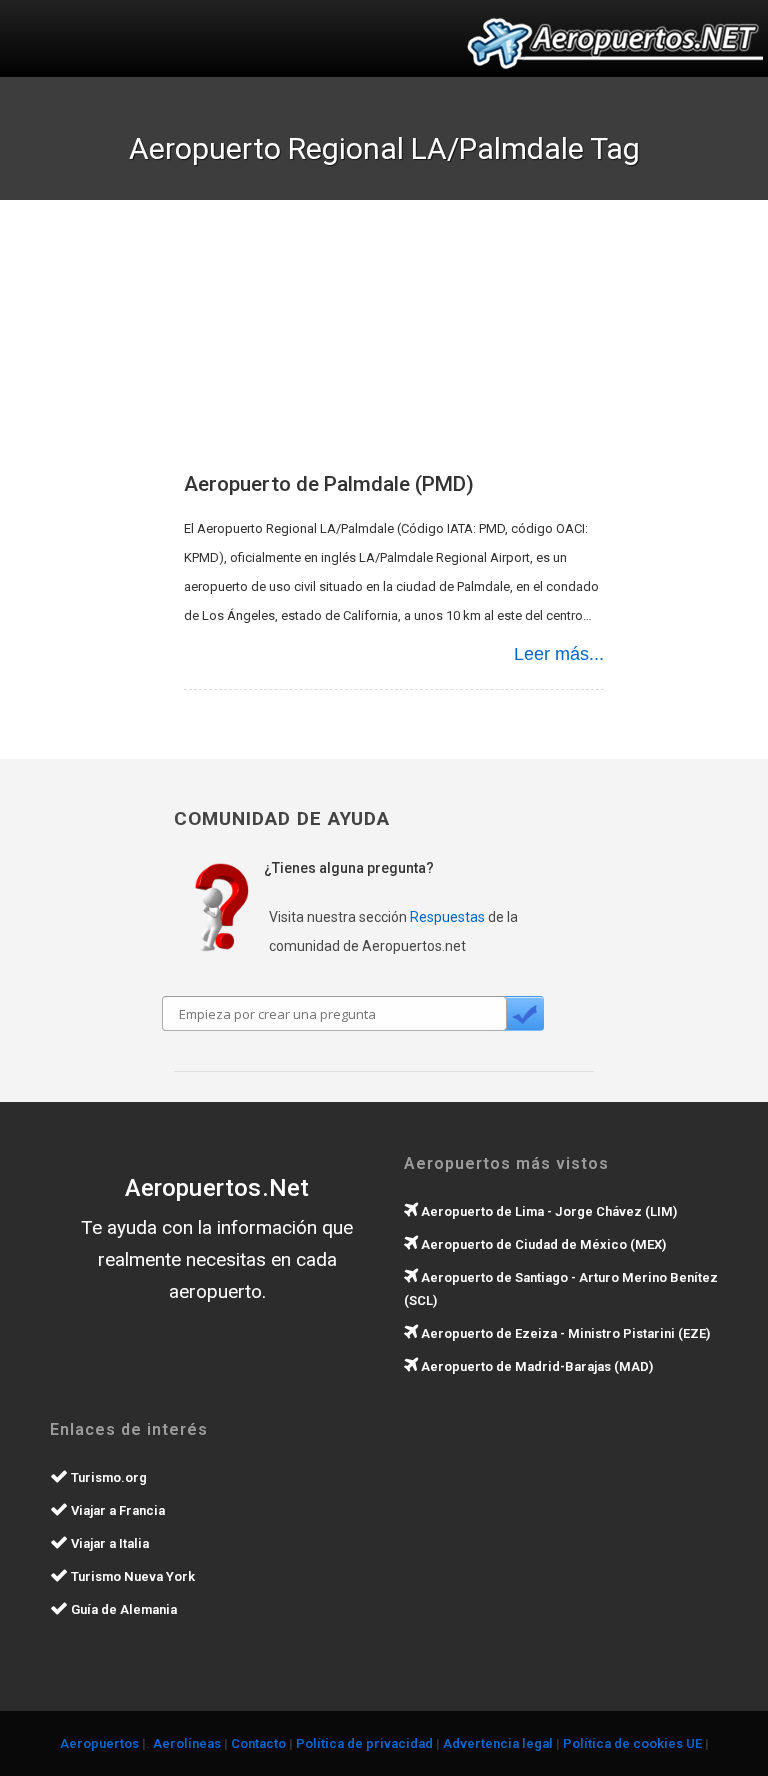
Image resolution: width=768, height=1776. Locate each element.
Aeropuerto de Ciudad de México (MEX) (542, 1244)
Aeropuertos (99, 1743)
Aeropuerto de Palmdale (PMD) (329, 484)
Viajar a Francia (116, 1510)
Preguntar (524, 1013)
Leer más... (559, 654)
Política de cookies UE (632, 1743)
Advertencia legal (498, 1743)
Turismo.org (107, 1477)
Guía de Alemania (122, 1609)
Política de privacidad (364, 1743)
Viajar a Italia (108, 1543)
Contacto (258, 1743)
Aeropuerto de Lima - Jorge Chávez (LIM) (547, 1211)
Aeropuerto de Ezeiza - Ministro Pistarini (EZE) (564, 1333)
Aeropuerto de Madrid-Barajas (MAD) (535, 1366)
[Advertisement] (424, 350)
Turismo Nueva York (131, 1576)
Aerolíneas (187, 1743)
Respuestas (447, 917)
